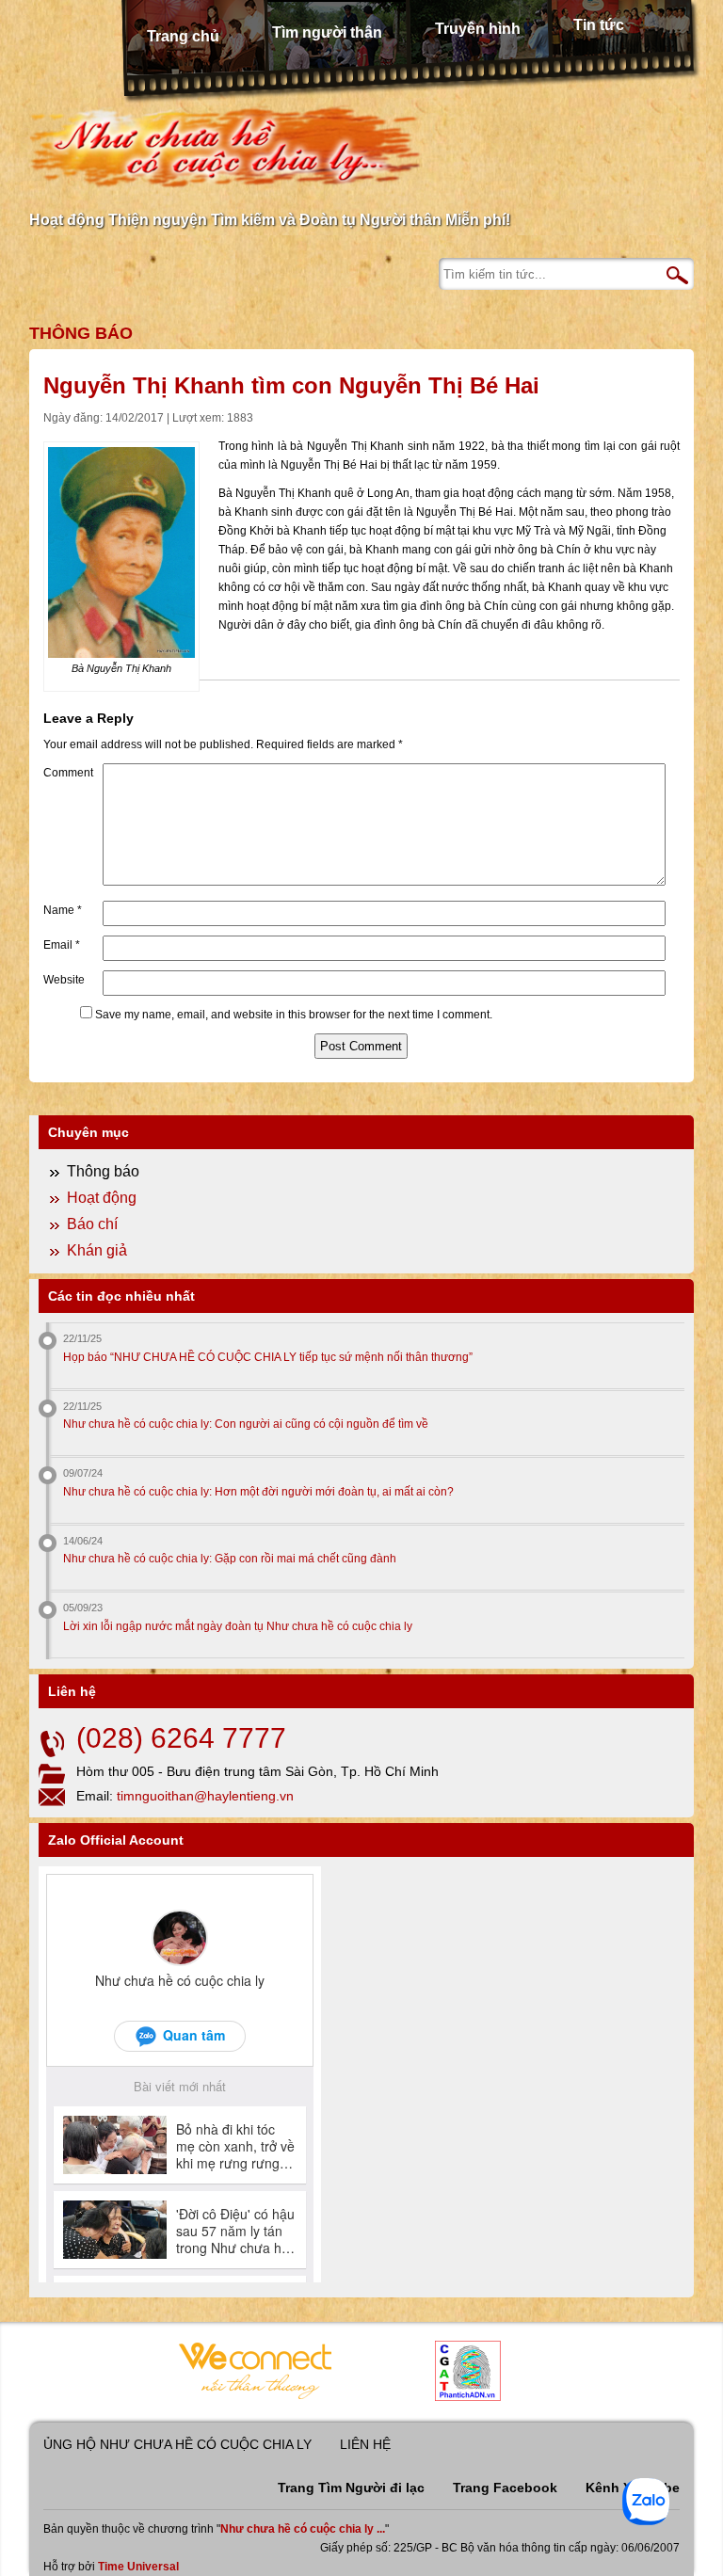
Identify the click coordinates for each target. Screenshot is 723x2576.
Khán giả (97, 1250)
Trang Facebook (505, 2488)
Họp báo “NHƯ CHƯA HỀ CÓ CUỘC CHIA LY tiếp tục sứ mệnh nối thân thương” (268, 1357)
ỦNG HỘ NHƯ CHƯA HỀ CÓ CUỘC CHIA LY (177, 2444)
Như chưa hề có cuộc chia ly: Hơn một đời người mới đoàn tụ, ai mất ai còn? (258, 1492)
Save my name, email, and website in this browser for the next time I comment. (294, 1015)
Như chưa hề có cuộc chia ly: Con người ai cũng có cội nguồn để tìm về (246, 1424)
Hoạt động (102, 1198)
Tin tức (599, 25)
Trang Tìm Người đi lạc (351, 2488)
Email (62, 945)
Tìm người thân (327, 32)
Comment (68, 773)
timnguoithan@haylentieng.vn (205, 1796)
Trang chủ (183, 36)
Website (64, 980)
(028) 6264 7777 (181, 1738)
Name (63, 910)
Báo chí (92, 1224)
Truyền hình (478, 29)
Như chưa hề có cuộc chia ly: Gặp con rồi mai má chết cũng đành (230, 1559)
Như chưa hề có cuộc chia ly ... (303, 2529)
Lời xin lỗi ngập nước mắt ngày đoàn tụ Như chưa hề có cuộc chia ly (238, 1626)
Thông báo (81, 333)
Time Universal (138, 2567)
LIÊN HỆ (365, 2444)
